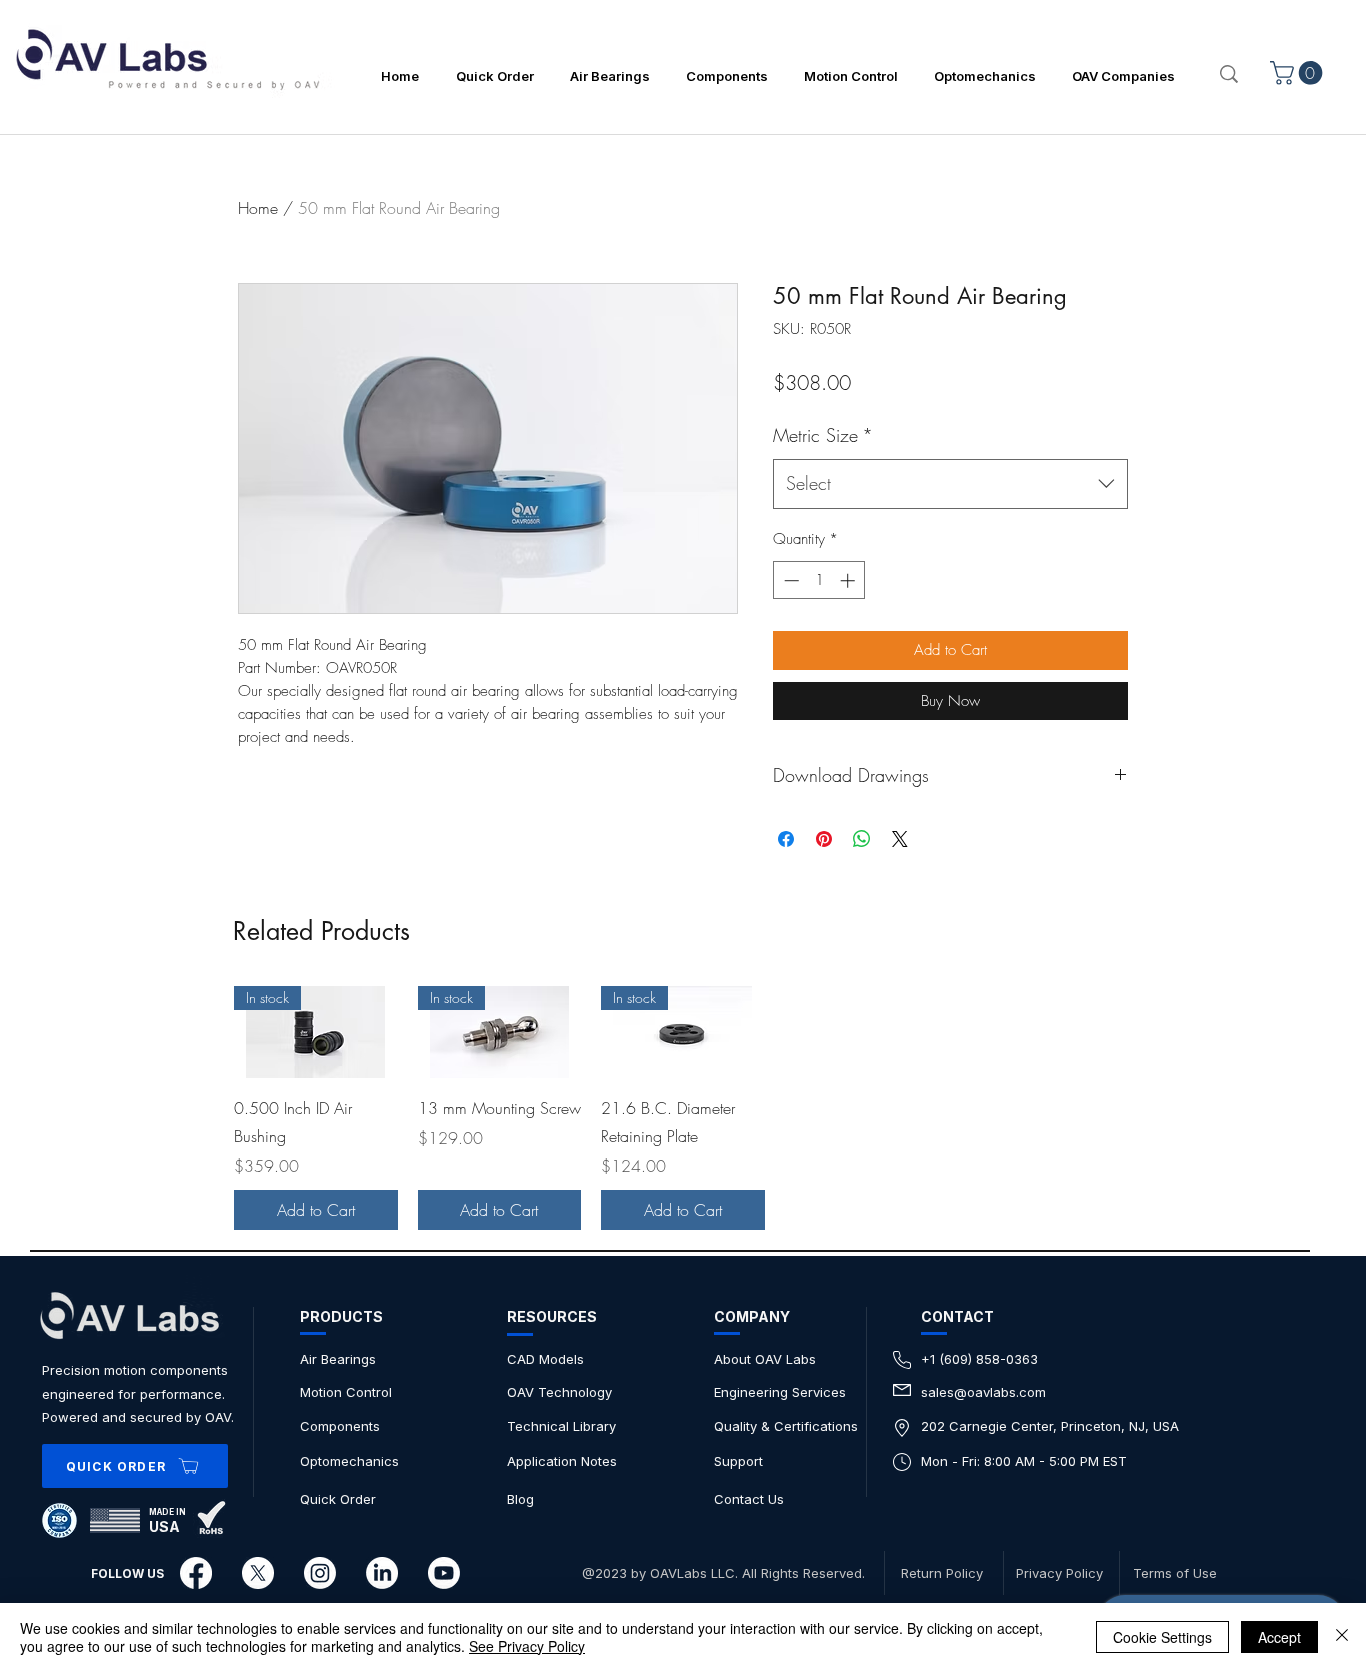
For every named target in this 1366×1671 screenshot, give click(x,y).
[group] (683, 1108)
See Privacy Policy (527, 1646)
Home (258, 208)
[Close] (1342, 1637)
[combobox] (950, 484)
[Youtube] (444, 1573)
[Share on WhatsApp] (862, 839)
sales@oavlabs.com (983, 1392)
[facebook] (196, 1573)
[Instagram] (320, 1573)
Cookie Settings (1162, 1637)
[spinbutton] (819, 580)
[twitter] (258, 1573)
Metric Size (823, 435)
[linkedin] (382, 1573)
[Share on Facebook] (786, 839)
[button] (1299, 73)
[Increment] (849, 580)
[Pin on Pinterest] (824, 839)
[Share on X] (900, 839)
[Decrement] (789, 580)
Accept (1279, 1637)
